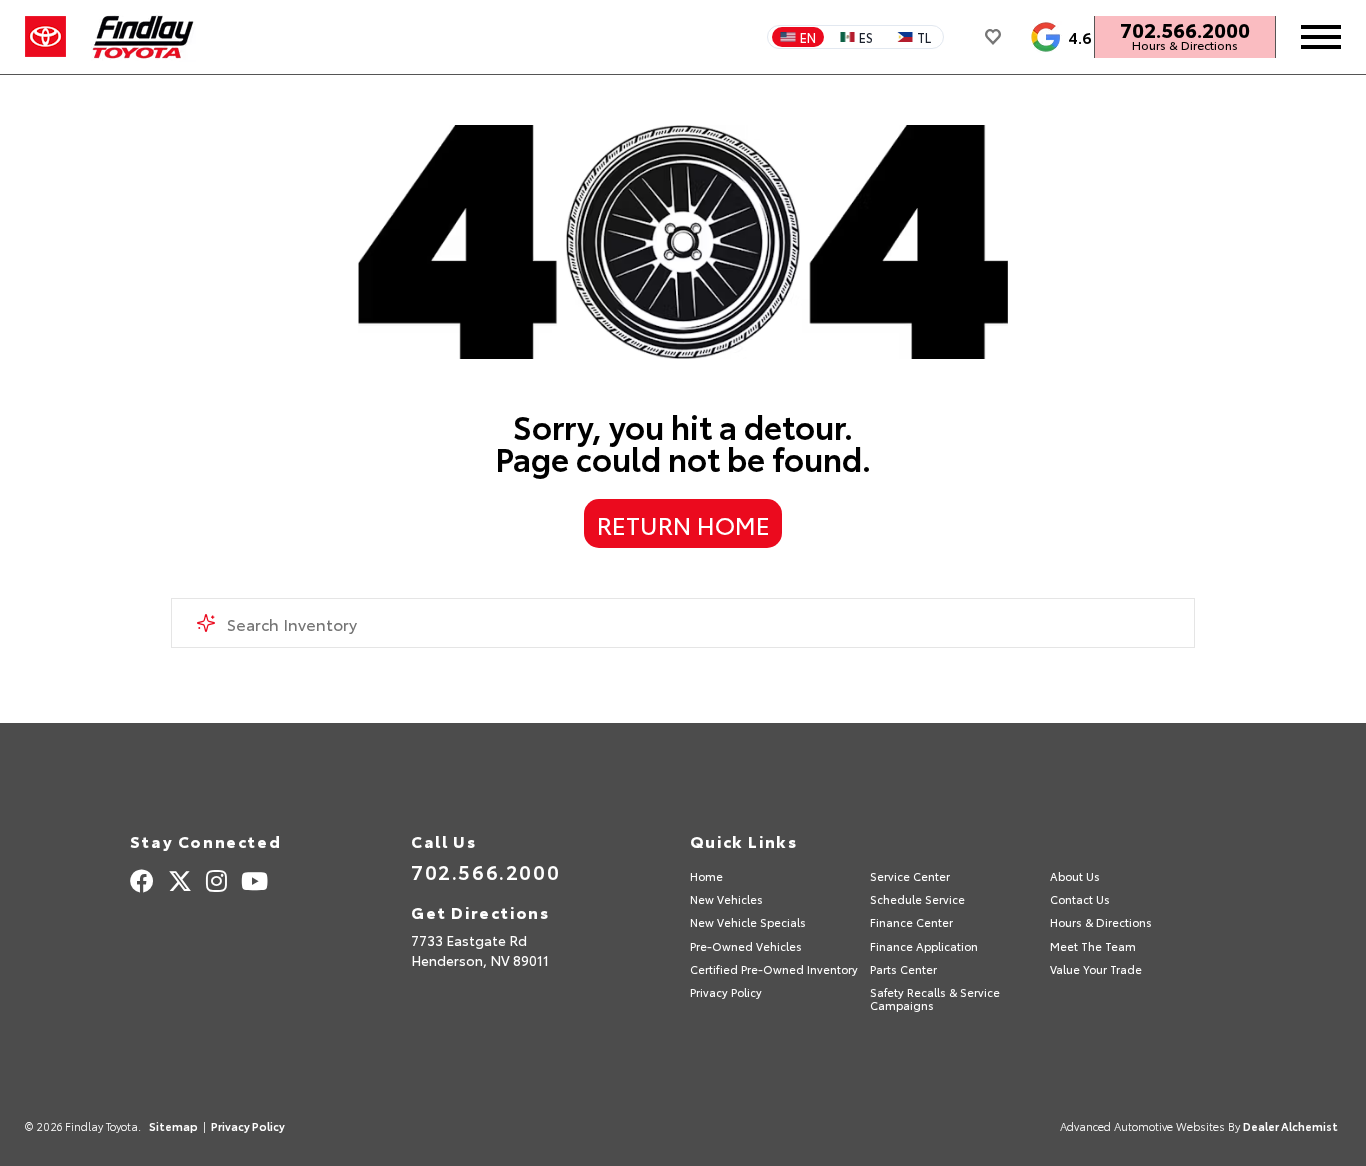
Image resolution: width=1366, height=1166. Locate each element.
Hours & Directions (1185, 45)
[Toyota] (45, 37)
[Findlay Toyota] (143, 37)
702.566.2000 (1185, 29)
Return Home (683, 524)
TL (924, 37)
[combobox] (683, 623)
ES (866, 37)
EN (808, 37)
